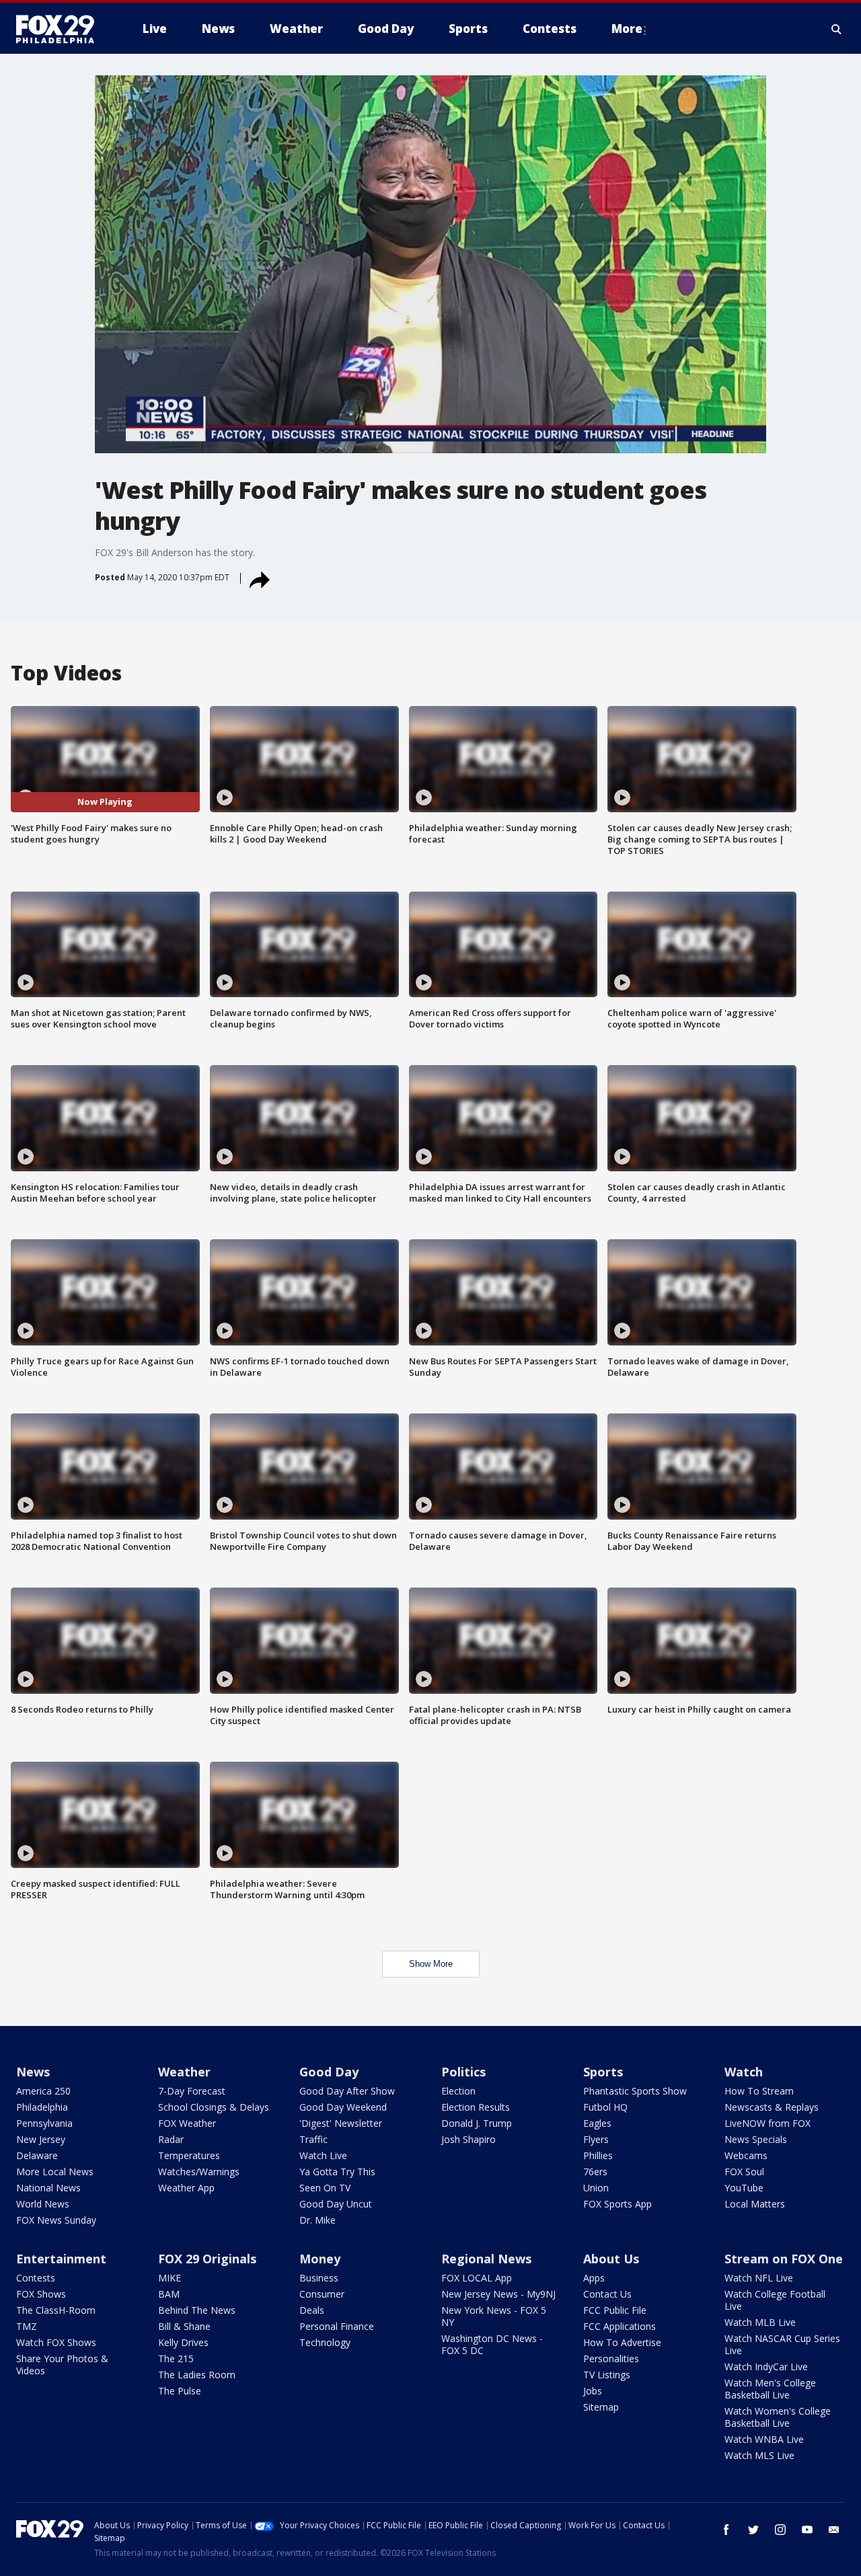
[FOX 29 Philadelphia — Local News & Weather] (61, 29)
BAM (169, 2294)
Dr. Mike (317, 2220)
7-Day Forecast (192, 2091)
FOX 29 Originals (207, 2259)
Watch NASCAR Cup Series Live (782, 2344)
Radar (171, 2139)
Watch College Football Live (775, 2300)
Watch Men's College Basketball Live (770, 2389)
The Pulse (180, 2391)
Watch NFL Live (759, 2278)
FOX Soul (744, 2172)
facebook (726, 2530)
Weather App (186, 2188)
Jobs (593, 2391)
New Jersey (41, 2139)
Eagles (597, 2123)
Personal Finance (337, 2326)
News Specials (756, 2139)
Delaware (37, 2155)
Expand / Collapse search (837, 29)
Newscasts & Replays (772, 2107)
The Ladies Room (197, 2375)
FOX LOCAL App (477, 2278)
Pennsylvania (44, 2123)
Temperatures (189, 2155)
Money (320, 2259)
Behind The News (197, 2310)
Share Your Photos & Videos (62, 2365)
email (834, 2530)
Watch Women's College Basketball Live (778, 2417)
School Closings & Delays (214, 2107)
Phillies (598, 2155)
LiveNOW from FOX (768, 2123)
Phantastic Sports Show (635, 2091)
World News (43, 2204)
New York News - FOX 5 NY (494, 2316)
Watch (744, 2072)
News (33, 2072)
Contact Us (607, 2294)
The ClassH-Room (56, 2310)
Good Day (329, 2072)
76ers (595, 2172)
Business (319, 2278)
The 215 (176, 2358)
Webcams (746, 2155)
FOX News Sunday (56, 2220)
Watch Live (323, 2155)
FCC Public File (615, 2310)
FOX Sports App (617, 2204)
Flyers (596, 2139)
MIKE (170, 2278)
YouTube (744, 2188)
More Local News (55, 2172)
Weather (184, 2072)
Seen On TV (325, 2188)
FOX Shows (41, 2294)
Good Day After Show (347, 2091)
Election (458, 2091)
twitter (753, 2530)
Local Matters (755, 2204)
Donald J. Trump (477, 2123)
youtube (807, 2530)
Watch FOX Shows (56, 2342)
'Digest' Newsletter (341, 2123)
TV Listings (607, 2375)
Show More (431, 1964)
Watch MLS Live (759, 2455)
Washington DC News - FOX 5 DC (492, 2344)
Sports (603, 2072)
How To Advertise (622, 2342)
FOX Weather (187, 2123)
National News (48, 2188)
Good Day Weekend (343, 2107)
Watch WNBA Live (764, 2439)
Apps (594, 2278)
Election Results (476, 2107)
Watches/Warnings (199, 2172)
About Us (611, 2259)
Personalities (611, 2358)
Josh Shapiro (469, 2139)
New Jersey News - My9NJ (498, 2294)
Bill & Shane (184, 2326)
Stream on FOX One (784, 2259)
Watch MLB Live (760, 2322)
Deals (312, 2310)
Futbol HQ (605, 2107)
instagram (780, 2530)
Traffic (313, 2139)
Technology (325, 2342)
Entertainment (61, 2259)
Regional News (486, 2259)
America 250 (43, 2091)
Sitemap (601, 2407)
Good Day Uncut (336, 2204)
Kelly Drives (183, 2342)
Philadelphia (42, 2107)
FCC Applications (620, 2326)
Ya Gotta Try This (337, 2172)
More (627, 29)
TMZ (27, 2326)
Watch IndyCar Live (766, 2367)
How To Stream (759, 2091)
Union (596, 2188)
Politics (463, 2072)
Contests (36, 2278)
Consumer (322, 2294)
